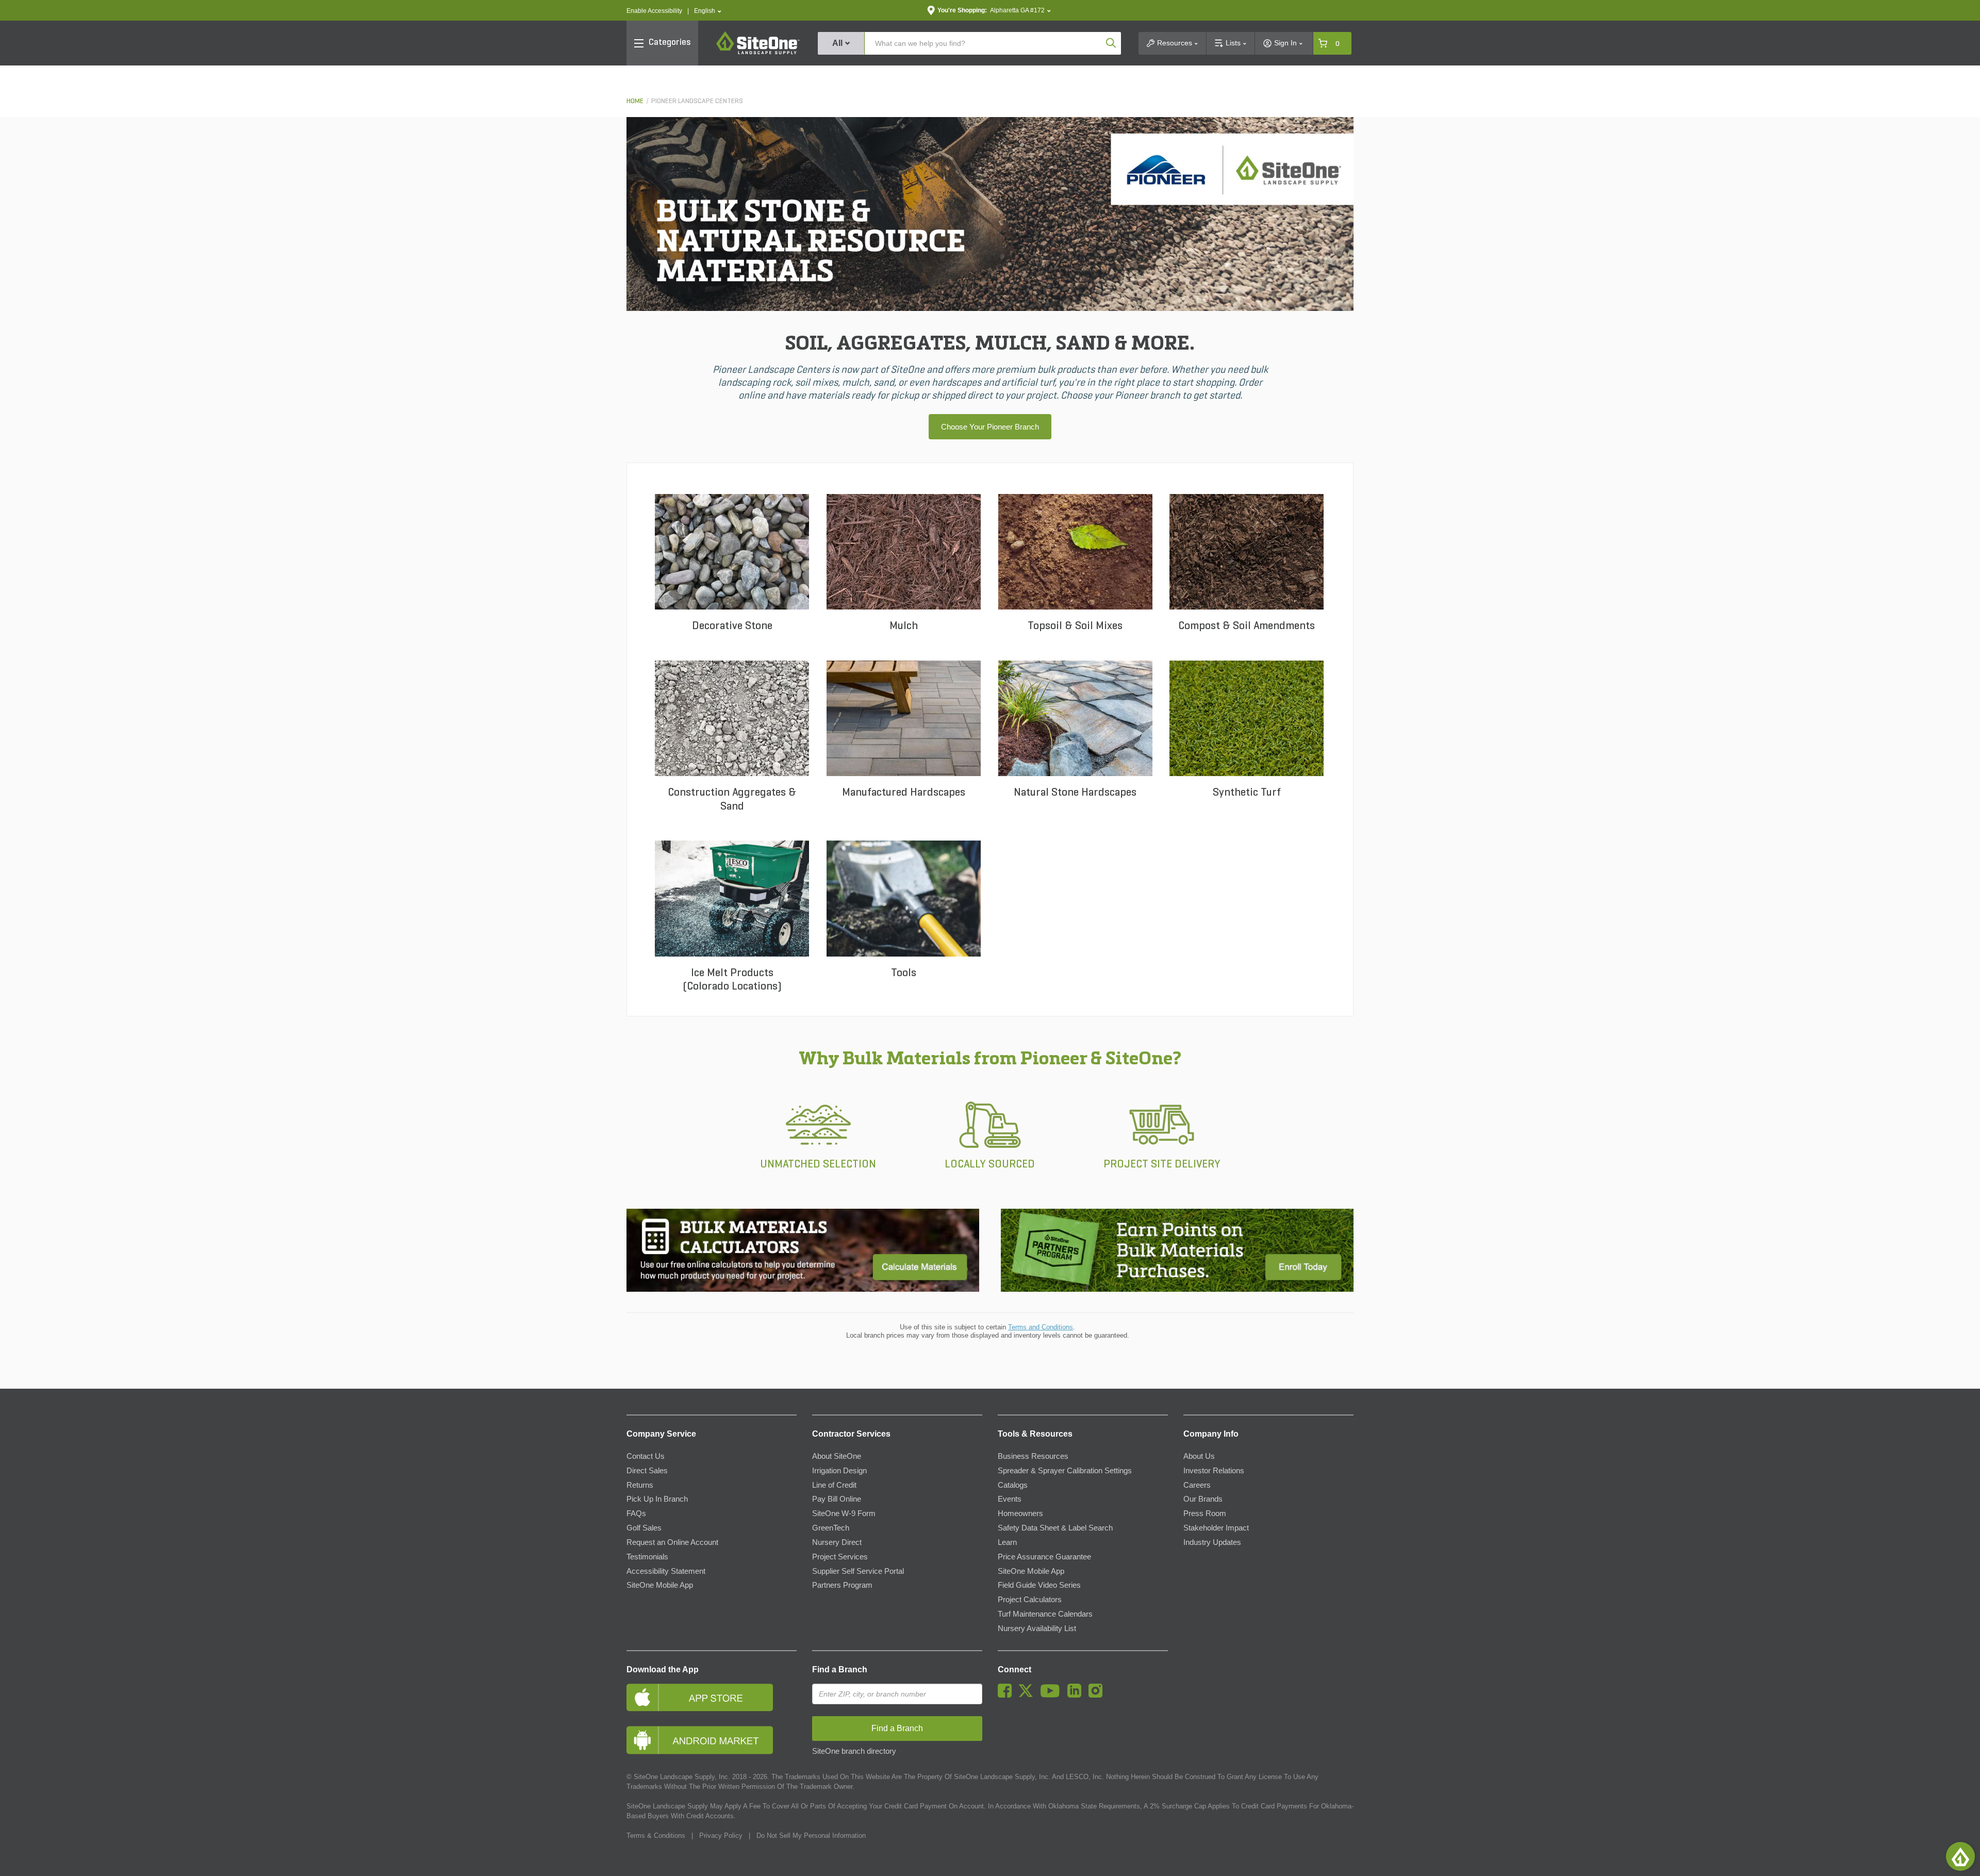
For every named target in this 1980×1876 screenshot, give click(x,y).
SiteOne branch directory (854, 1751)
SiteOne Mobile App (660, 1585)
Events (1010, 1499)
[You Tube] (1053, 1695)
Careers (1197, 1485)
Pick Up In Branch (657, 1499)
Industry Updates (1212, 1542)
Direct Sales (647, 1471)
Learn (1007, 1542)
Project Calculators (1030, 1600)
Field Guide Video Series (1039, 1585)
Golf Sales (644, 1528)
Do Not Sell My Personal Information (811, 1836)
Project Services (840, 1557)
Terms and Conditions (1041, 1327)
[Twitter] (1028, 1695)
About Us (1199, 1456)
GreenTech (831, 1528)
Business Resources (1033, 1456)
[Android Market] (712, 1740)
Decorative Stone (732, 626)
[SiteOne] (758, 53)
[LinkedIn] (1077, 1695)
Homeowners (1020, 1513)
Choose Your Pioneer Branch (990, 427)
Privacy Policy (721, 1836)
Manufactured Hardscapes (904, 793)
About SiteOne (837, 1456)
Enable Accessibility (654, 11)
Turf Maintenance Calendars (1045, 1614)
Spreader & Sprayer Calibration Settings (1065, 1471)
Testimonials (647, 1557)
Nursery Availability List (1037, 1628)
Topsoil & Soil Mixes (1075, 626)
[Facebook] (1007, 1695)
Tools (904, 973)
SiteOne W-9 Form (844, 1513)
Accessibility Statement (666, 1571)
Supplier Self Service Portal (858, 1571)
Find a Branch (840, 1669)
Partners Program (842, 1585)
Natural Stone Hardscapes (1075, 793)
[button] (708, 11)
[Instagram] (1098, 1695)
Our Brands (1203, 1499)
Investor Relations (1214, 1471)
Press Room (1205, 1513)
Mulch (904, 626)
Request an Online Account (672, 1542)
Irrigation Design (839, 1471)
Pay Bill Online (837, 1499)
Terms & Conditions (656, 1836)
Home (635, 101)
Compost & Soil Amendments (1247, 626)
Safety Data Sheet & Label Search (1055, 1528)
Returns (640, 1485)
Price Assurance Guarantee (1044, 1557)
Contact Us (646, 1456)
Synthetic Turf (1247, 793)
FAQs (636, 1513)
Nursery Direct (837, 1542)
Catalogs (1013, 1485)
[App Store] (712, 1697)
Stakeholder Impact (1216, 1528)
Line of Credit (834, 1485)
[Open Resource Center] (1960, 1856)
